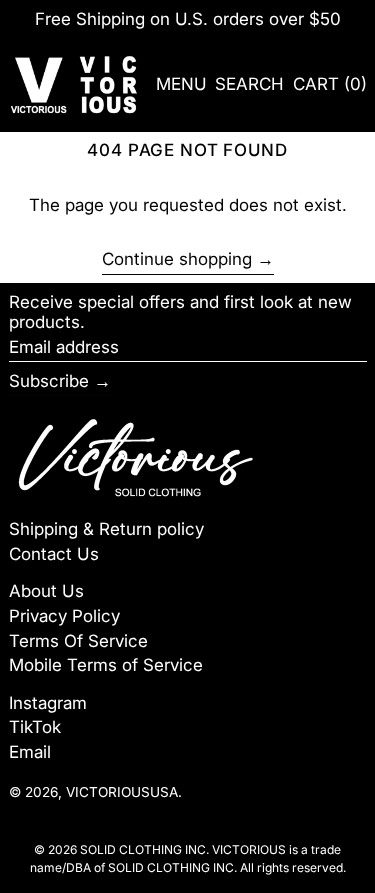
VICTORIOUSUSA (122, 792)
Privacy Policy (64, 616)
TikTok (35, 727)
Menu (181, 84)
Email (30, 752)
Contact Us (54, 554)
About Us (46, 591)
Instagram (48, 703)
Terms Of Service (78, 641)
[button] (249, 84)
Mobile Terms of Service (106, 665)
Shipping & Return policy (106, 529)
